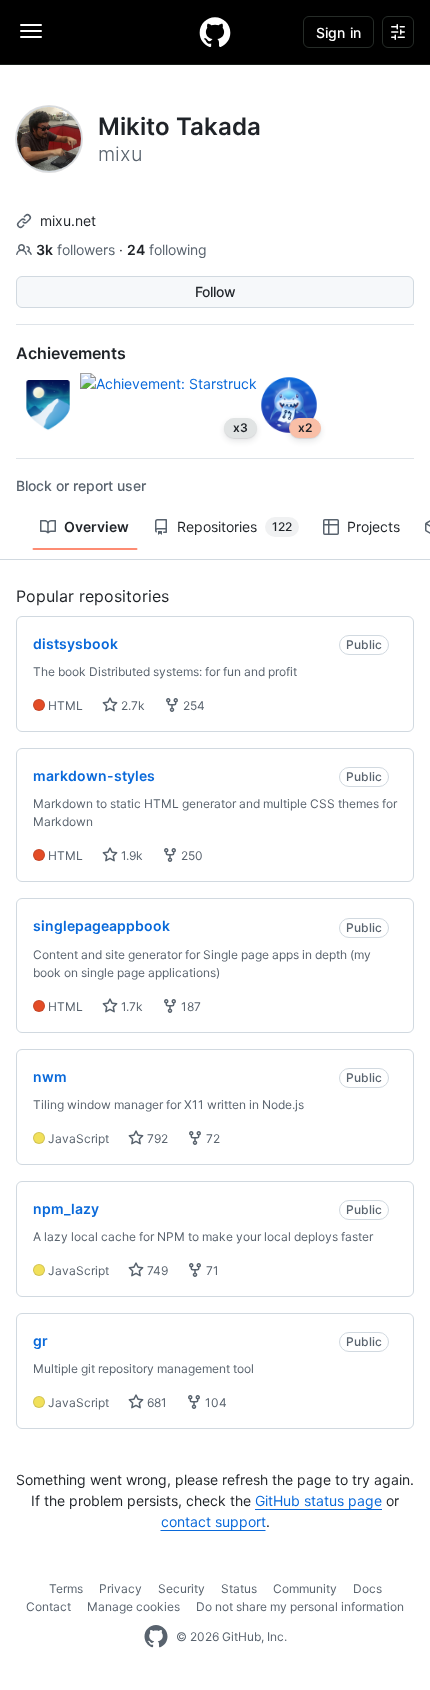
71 (211, 1270)
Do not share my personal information (300, 1606)
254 (192, 705)
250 (190, 855)
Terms (66, 1588)
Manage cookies (133, 1606)
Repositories (234, 526)
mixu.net (68, 220)
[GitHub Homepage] (156, 1637)
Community (305, 1588)
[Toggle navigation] (31, 31)
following (167, 249)
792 (156, 1138)
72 (211, 1138)
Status (239, 1588)
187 (189, 1006)
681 (155, 1402)
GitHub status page (318, 1500)
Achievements (71, 353)
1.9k (130, 855)
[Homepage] (215, 32)
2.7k (131, 705)
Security (181, 1588)
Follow (215, 291)
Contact (48, 1606)
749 (156, 1270)
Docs (367, 1588)
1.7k (130, 1006)
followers (77, 249)
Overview (96, 526)
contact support (213, 1521)
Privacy (120, 1588)
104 (214, 1402)
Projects (373, 526)
